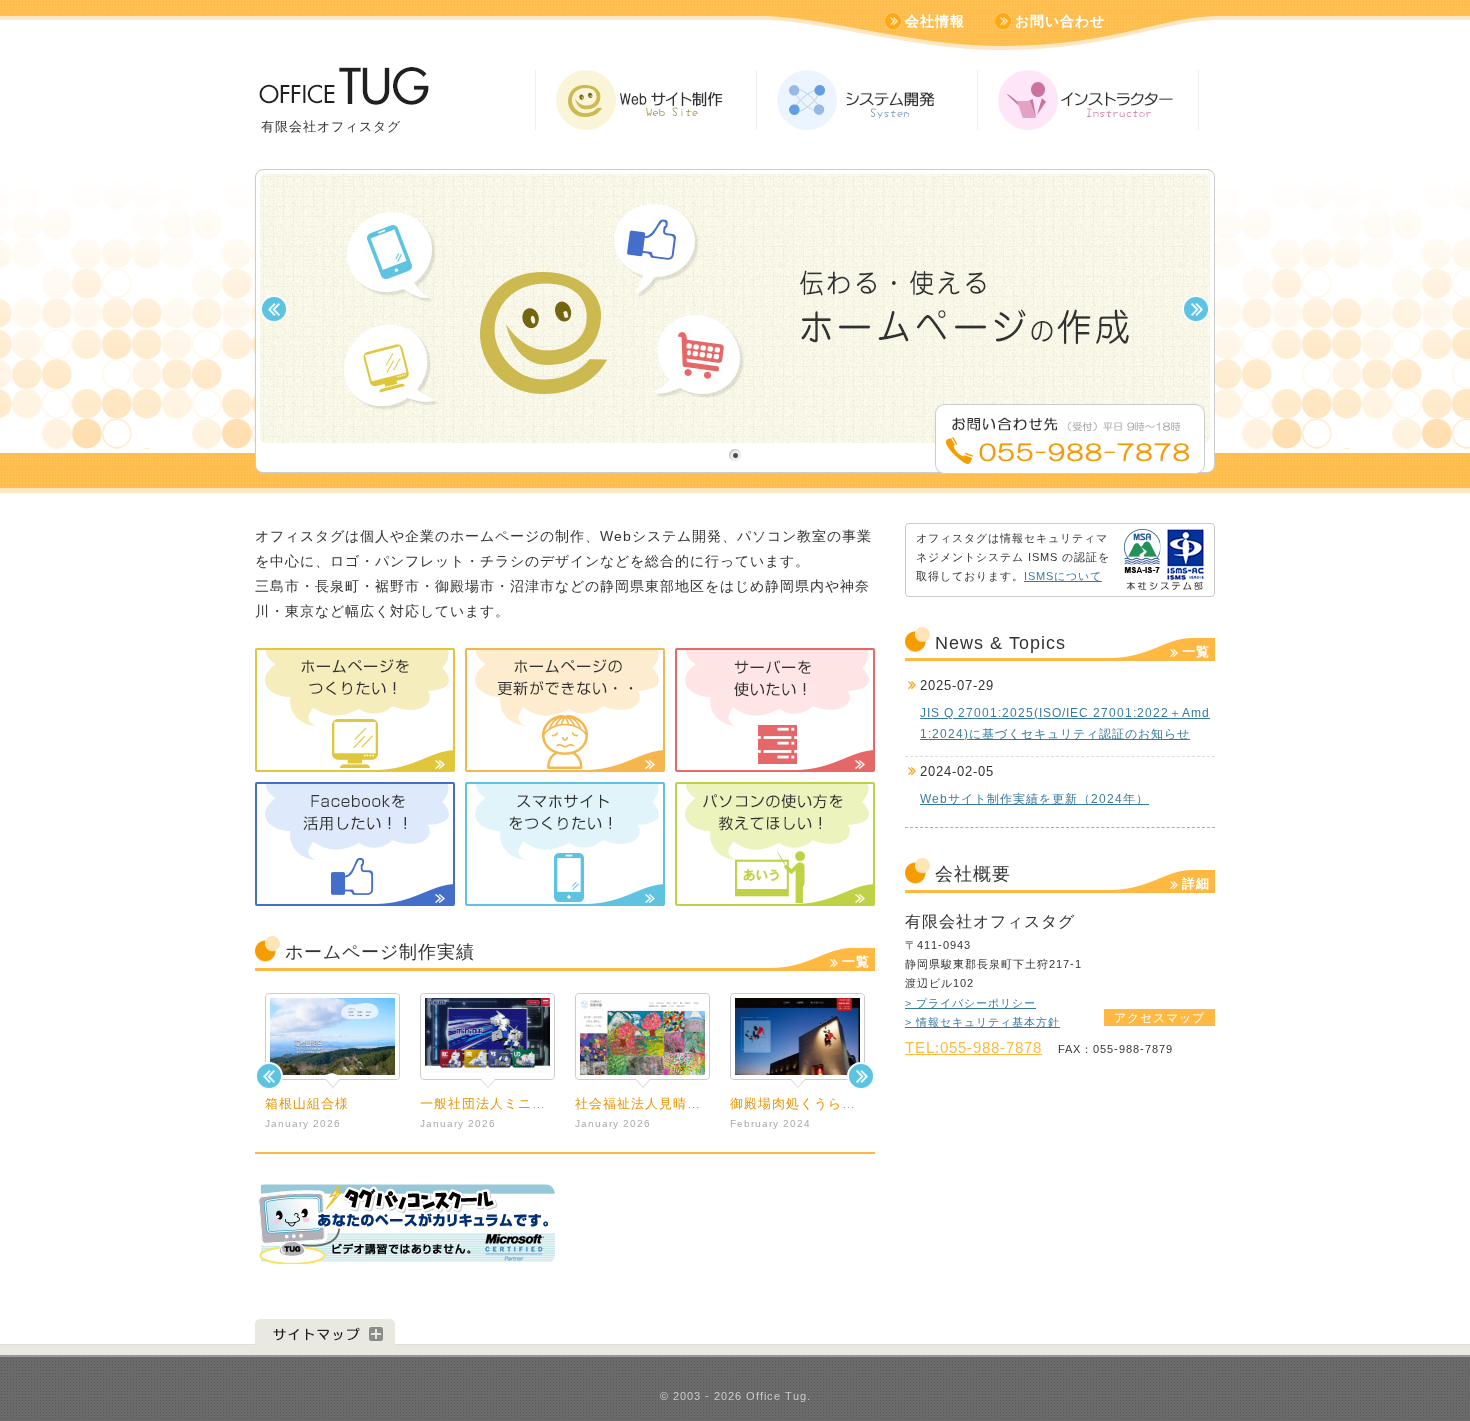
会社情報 (935, 21)
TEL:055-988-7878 (973, 1047)
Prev (269, 1076)
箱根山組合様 (307, 1103)
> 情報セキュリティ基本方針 (982, 1022)
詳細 (1196, 883)
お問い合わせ (1060, 21)
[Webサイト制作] (646, 100)
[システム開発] (867, 100)
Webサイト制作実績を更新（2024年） (1034, 799)
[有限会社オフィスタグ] (342, 93)
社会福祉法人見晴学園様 (652, 1103)
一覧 (856, 961)
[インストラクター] (1088, 100)
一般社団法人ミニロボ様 (497, 1103)
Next (861, 1076)
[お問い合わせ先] (1070, 461)
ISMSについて (1063, 576)
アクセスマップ (1159, 1018)
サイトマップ (325, 1332)
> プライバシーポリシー (970, 1003)
